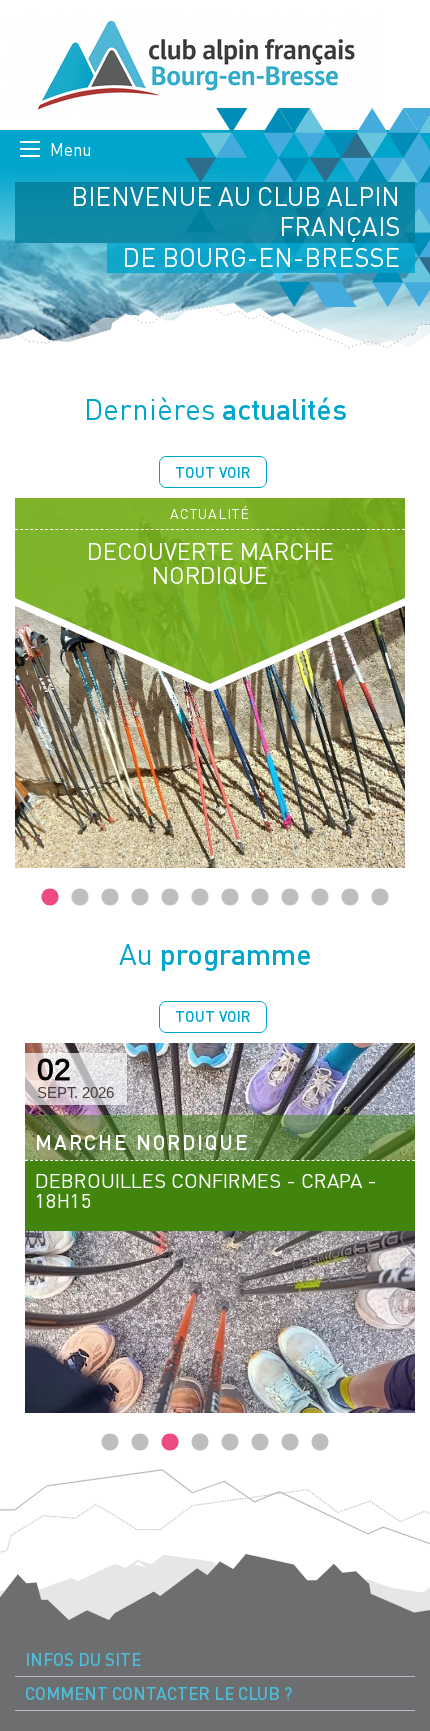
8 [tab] (260, 898)
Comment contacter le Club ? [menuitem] (158, 1693)
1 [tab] (50, 898)
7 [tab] (230, 898)
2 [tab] (80, 898)
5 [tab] (170, 898)
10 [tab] (320, 898)
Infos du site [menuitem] (83, 1659)
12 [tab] (380, 898)
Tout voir (213, 472)
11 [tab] (350, 898)
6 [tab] (200, 898)
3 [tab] (110, 898)
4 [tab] (140, 898)
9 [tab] (290, 898)
